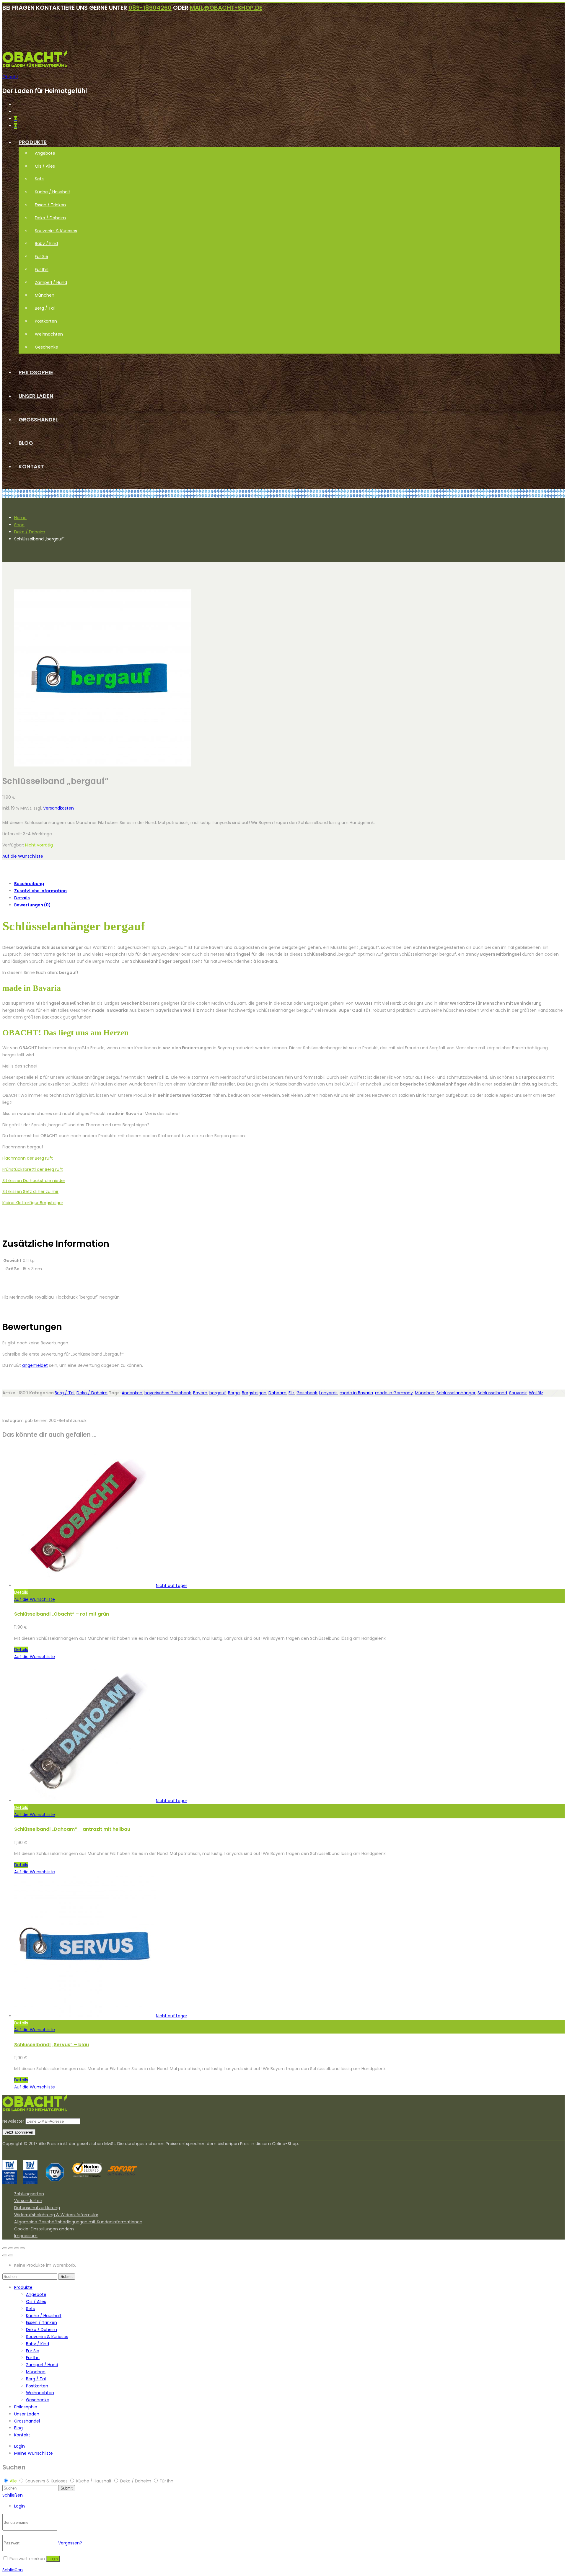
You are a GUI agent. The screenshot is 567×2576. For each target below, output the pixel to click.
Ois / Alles (45, 166)
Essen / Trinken (50, 205)
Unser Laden (36, 396)
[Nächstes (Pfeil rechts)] (11, 2255)
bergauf (218, 1393)
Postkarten (46, 321)
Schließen (13, 2495)
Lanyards (328, 1393)
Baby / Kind (46, 243)
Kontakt (31, 466)
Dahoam (277, 1393)
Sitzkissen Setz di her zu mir (30, 1191)
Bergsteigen (254, 1393)
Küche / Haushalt (53, 192)
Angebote (45, 153)
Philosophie (36, 372)
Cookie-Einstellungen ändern (44, 2229)
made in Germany (394, 1393)
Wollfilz (536, 1393)
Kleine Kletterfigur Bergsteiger (33, 1203)
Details (22, 898)
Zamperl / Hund (51, 282)
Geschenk (307, 1393)
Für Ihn (42, 269)
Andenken (132, 1393)
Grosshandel (38, 420)
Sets (39, 179)
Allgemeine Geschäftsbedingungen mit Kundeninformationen (78, 2222)
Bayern (200, 1393)
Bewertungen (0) (32, 905)
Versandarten (28, 2201)
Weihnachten (49, 334)
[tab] (289, 884)
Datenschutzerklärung (37, 2208)
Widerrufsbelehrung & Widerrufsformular (56, 2215)
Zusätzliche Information (40, 891)
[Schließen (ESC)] (5, 2248)
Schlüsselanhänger (456, 1393)
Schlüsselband (492, 1393)
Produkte (33, 142)
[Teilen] (11, 2248)
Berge (234, 1393)
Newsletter (13, 2121)
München (45, 295)
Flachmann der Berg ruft (28, 1158)
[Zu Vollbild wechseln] (17, 2248)
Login (19, 2446)
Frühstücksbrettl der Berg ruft (33, 1169)
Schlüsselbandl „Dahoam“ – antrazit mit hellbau (72, 1829)
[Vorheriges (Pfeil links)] (5, 2255)
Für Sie (41, 256)
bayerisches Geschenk (168, 1393)
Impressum (26, 2236)
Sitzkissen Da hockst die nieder (34, 1181)
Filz (291, 1393)
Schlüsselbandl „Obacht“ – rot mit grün (62, 1614)
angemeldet (35, 1365)
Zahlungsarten (29, 2194)
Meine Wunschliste (34, 2453)
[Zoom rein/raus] (22, 2248)
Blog (26, 443)
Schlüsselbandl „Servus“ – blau (52, 2045)
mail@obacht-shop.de (226, 8)
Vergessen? (70, 2543)
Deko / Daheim (50, 218)
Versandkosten (58, 808)
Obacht (10, 77)
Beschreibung (29, 884)
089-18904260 (150, 8)
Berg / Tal (45, 308)
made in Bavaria (356, 1393)
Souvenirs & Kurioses (56, 231)
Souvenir (518, 1393)
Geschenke (47, 347)
